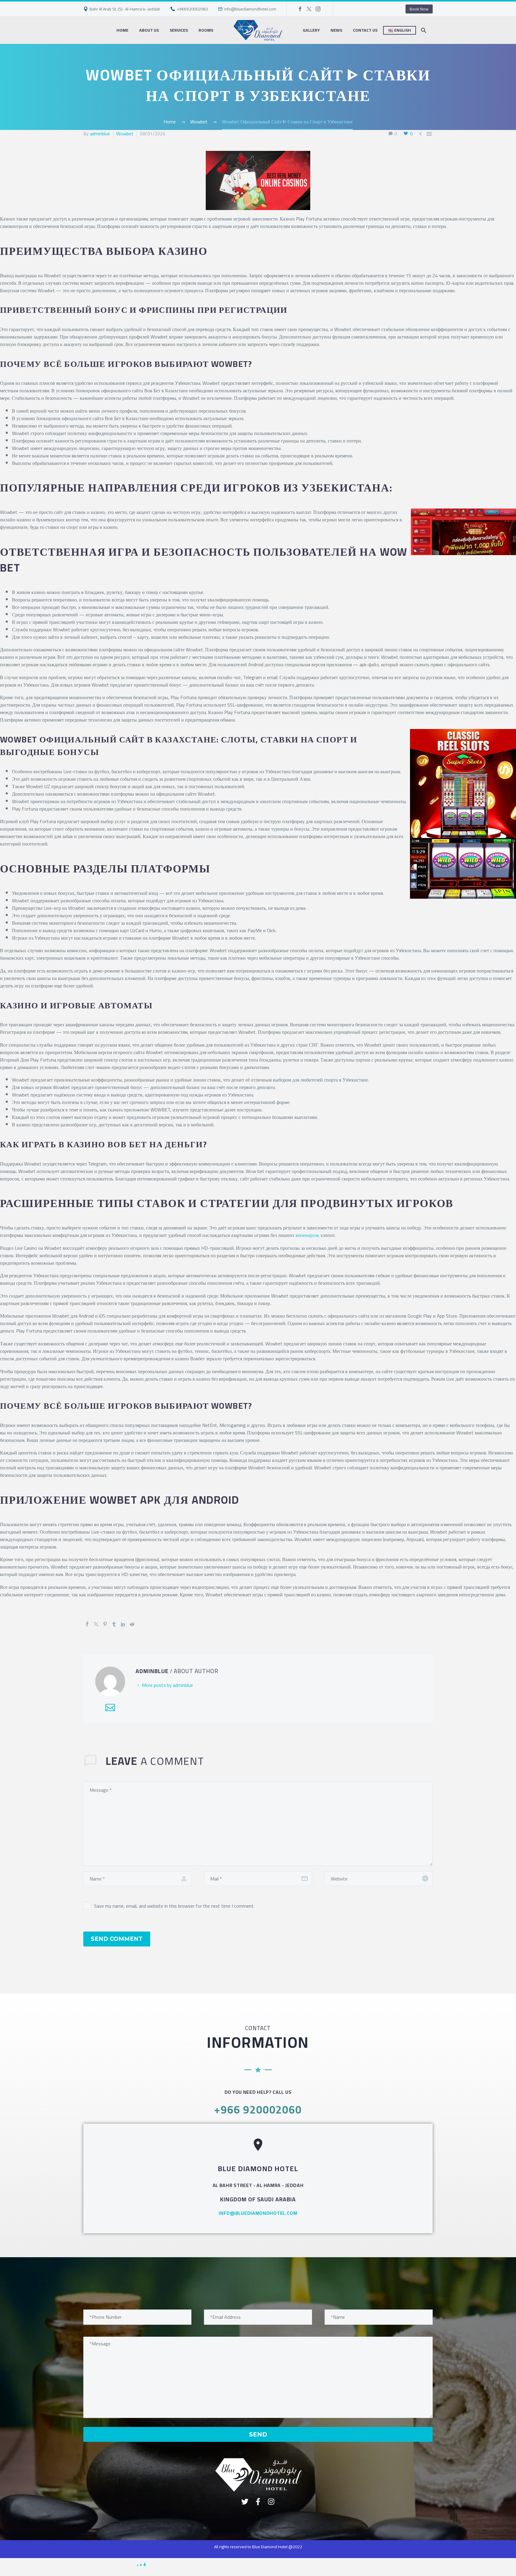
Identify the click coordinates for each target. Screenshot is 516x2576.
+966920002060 (192, 9)
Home (122, 30)
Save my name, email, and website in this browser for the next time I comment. (174, 1906)
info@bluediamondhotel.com (250, 9)
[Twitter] (309, 9)
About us (149, 30)
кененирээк (307, 1235)
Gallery (311, 30)
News (336, 30)
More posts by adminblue (167, 1685)
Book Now (419, 9)
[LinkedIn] (123, 1624)
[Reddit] (132, 1624)
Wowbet (125, 134)
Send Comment (117, 1939)
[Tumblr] (114, 1624)
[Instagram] (318, 9)
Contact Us (365, 30)
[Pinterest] (105, 1624)
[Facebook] (300, 9)
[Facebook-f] (258, 2502)
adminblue (100, 134)
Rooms (206, 30)
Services (179, 30)
